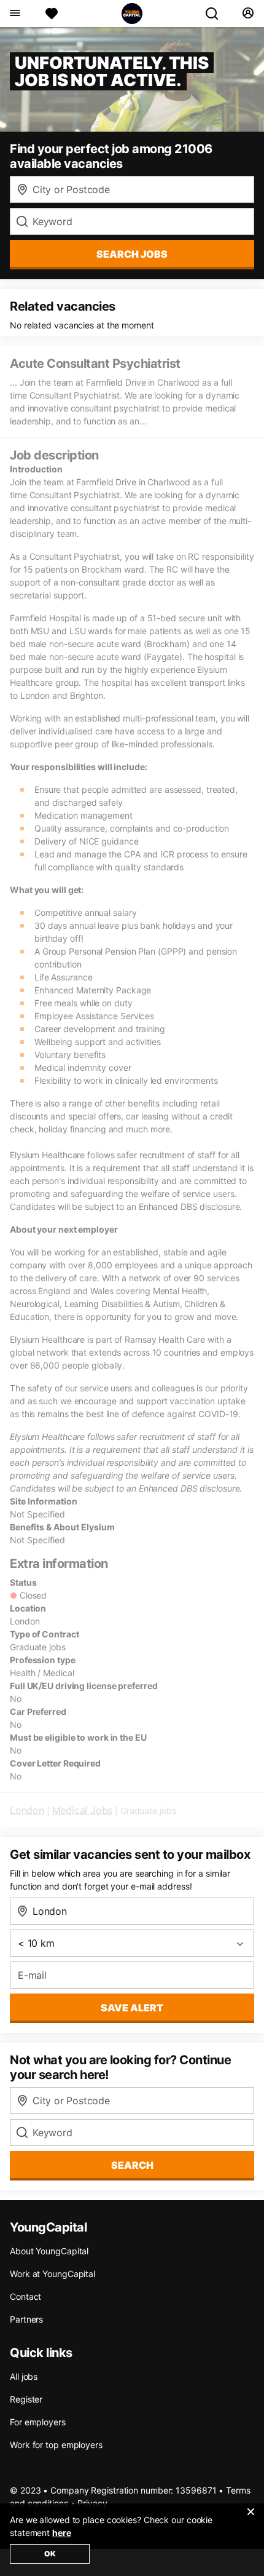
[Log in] (248, 14)
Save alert (132, 2008)
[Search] (217, 14)
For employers (38, 2422)
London (27, 1810)
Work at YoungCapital (52, 2274)
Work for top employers (56, 2445)
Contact (25, 2296)
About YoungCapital (49, 2251)
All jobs (24, 2376)
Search (132, 2165)
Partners (26, 2319)
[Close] (250, 2519)
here (62, 2533)
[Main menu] (14, 14)
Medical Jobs (83, 1810)
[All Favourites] (52, 14)
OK (50, 2554)
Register (26, 2399)
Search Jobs (132, 254)
